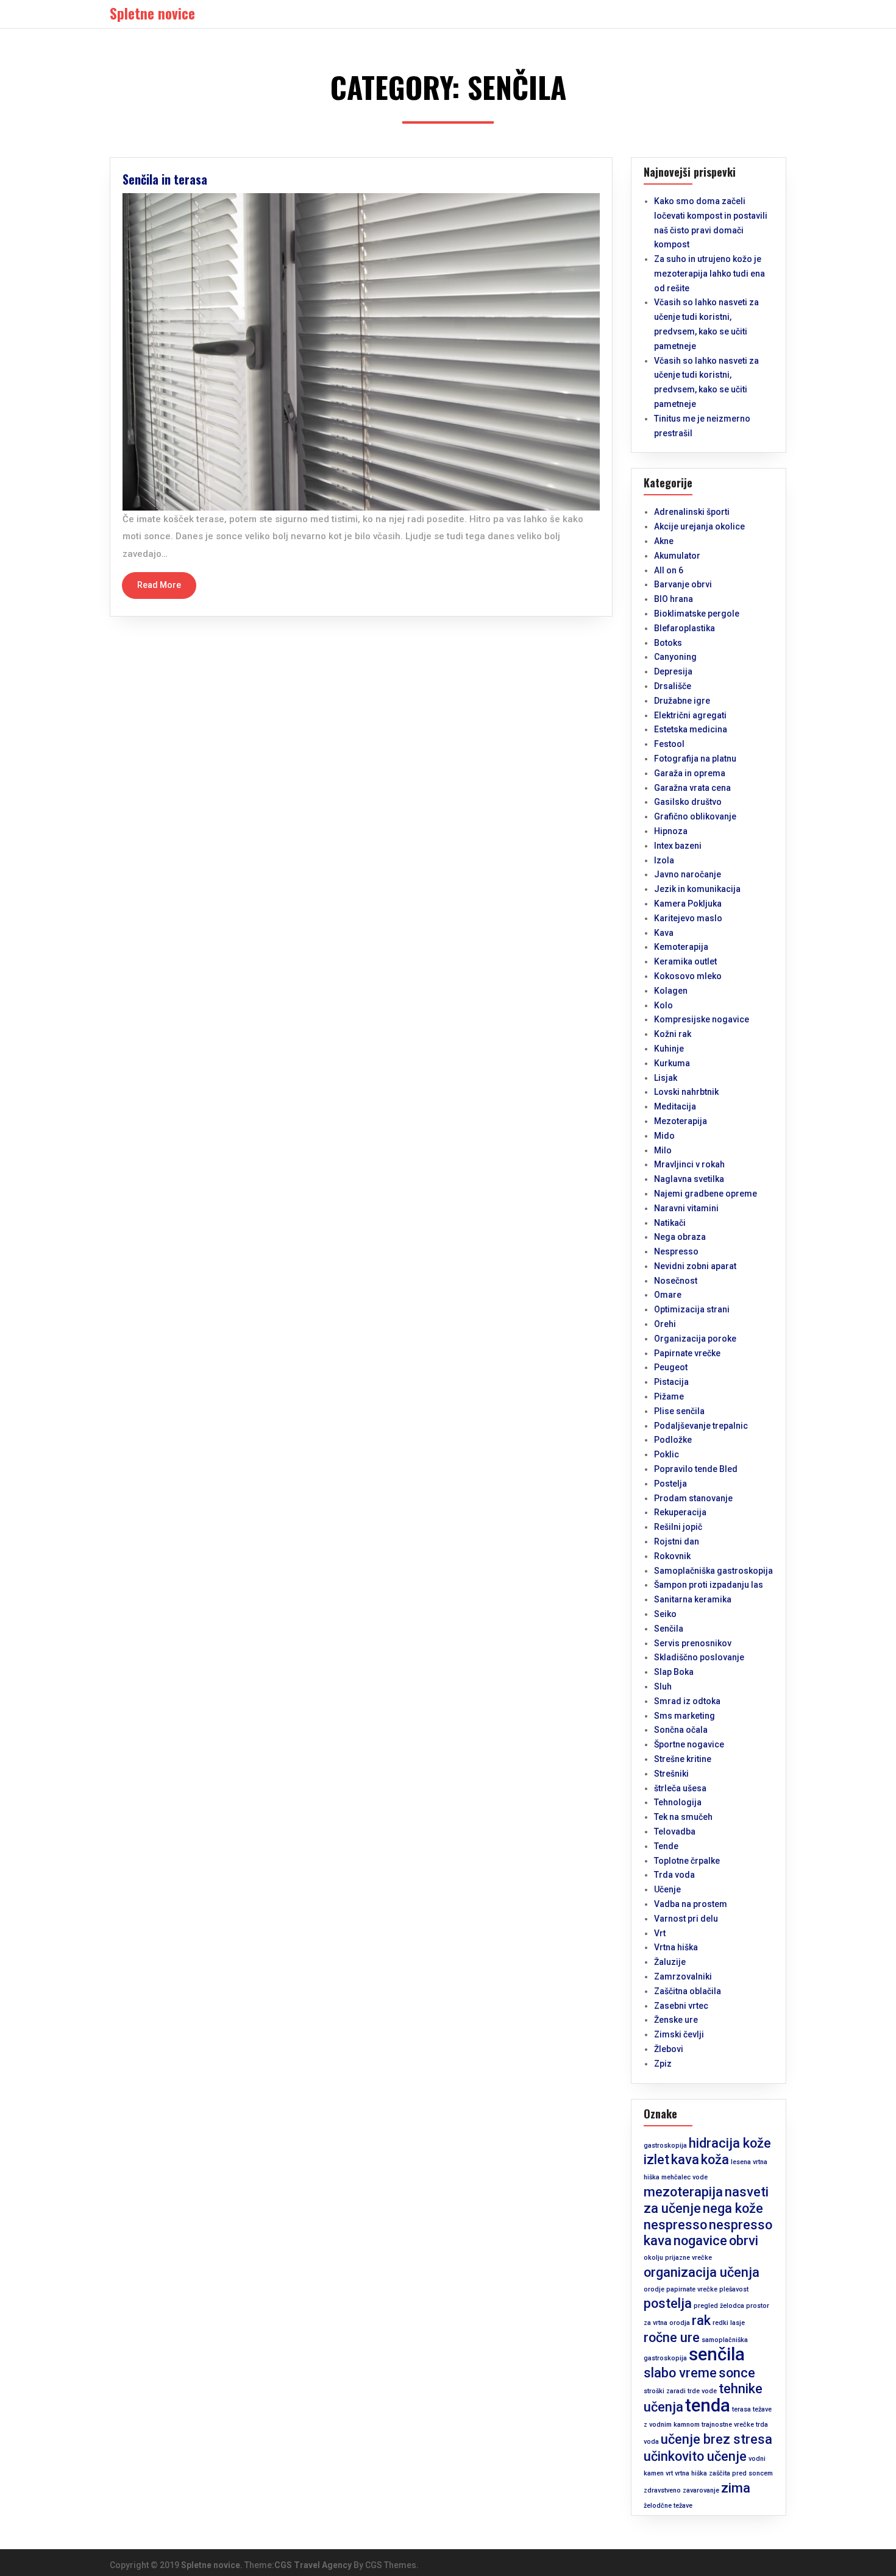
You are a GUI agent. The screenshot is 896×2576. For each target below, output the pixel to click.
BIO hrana (674, 599)
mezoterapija (683, 2192)
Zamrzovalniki (683, 1976)
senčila (717, 2354)
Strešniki (671, 1774)
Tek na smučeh (683, 1817)
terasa (741, 2409)
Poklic (667, 1454)
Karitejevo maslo (688, 918)
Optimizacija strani (692, 1309)
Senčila (669, 1629)
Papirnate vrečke (687, 1353)
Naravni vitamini (686, 1208)
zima (736, 2488)
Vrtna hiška (676, 1947)
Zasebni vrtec (681, 2006)
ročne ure (672, 2337)
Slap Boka (674, 1672)
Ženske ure (676, 2020)
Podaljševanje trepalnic (701, 1426)
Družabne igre (682, 701)
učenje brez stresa (716, 2439)
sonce (737, 2373)
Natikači (670, 1223)
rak (701, 2320)
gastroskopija (665, 2146)
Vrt (660, 1933)
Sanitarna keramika (693, 1599)
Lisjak (666, 1078)
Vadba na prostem (691, 1904)
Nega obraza (680, 1237)
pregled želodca (719, 2306)
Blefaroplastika (684, 628)
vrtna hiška (691, 2473)
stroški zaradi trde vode (680, 2391)
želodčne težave (668, 2506)
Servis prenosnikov (693, 1643)
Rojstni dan (677, 1541)
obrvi (744, 2241)
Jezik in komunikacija (697, 889)
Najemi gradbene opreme (706, 1194)
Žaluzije (670, 1962)
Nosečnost (676, 1281)
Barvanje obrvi (683, 584)
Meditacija (675, 1106)
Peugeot (671, 1367)
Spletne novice (211, 2565)
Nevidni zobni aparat (695, 1266)
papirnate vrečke (692, 2289)
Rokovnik (672, 1556)
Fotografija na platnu (695, 759)
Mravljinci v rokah (689, 1164)
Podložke (673, 1440)
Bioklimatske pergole (697, 614)
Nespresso (676, 1251)
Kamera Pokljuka (688, 904)
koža (715, 2160)
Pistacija (671, 1382)
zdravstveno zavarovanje (681, 2490)
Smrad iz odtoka (687, 1701)
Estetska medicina (691, 729)
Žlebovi (669, 2049)
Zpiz (663, 2064)
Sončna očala (681, 1730)
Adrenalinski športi (692, 512)
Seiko (665, 1614)
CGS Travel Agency (313, 2565)
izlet (656, 2160)
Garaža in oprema (690, 773)
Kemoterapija (681, 947)
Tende (666, 1846)
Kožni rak (673, 1034)
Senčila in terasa (165, 179)
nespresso (675, 2225)
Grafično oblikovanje (695, 816)
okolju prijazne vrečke (678, 2258)
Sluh (663, 1686)
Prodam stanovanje (693, 1498)
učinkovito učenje (695, 2456)
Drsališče (673, 686)
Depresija (673, 671)
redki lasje (729, 2323)
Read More (159, 585)
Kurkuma (672, 1063)
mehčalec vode (684, 2177)
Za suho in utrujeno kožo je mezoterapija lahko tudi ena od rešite (709, 274)
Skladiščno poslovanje (699, 1657)
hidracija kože (730, 2143)
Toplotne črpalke (687, 1861)
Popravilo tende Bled (696, 1469)
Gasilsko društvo (688, 802)
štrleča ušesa (680, 1788)
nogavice (700, 2241)
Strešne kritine (683, 1759)
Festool (669, 744)
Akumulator (677, 556)
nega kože (733, 2208)
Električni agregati (690, 715)
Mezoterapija (681, 1121)
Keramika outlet (685, 961)
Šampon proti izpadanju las (709, 1585)
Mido (664, 1136)
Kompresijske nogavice (702, 1019)
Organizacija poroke (695, 1339)
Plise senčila (679, 1411)
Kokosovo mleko (688, 976)
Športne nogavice (689, 1744)
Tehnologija (678, 1802)
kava (685, 2160)
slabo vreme (680, 2373)
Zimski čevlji (679, 2034)
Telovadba (675, 1831)
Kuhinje (669, 1049)
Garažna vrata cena (692, 788)
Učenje (667, 1889)
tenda (708, 2405)
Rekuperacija (680, 1512)
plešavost (734, 2289)
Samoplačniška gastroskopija (713, 1571)
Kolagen (671, 991)
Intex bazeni (678, 846)
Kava (664, 933)
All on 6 (669, 570)
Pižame (669, 1396)
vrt (669, 2473)
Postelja (670, 1484)
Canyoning (675, 657)
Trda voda (674, 1875)
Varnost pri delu (686, 1919)
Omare (668, 1295)
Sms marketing (684, 1716)
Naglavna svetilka (689, 1179)
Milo (663, 1150)
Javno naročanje (688, 874)
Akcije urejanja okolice (699, 526)
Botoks (668, 643)
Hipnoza (671, 831)
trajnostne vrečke (728, 2425)
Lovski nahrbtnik (686, 1092)
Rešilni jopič (678, 1527)
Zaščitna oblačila (688, 1991)
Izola (664, 860)
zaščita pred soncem (741, 2473)
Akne (664, 541)
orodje (654, 2289)
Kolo (663, 1005)
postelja (668, 2303)
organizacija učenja (702, 2272)
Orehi (665, 1324)
